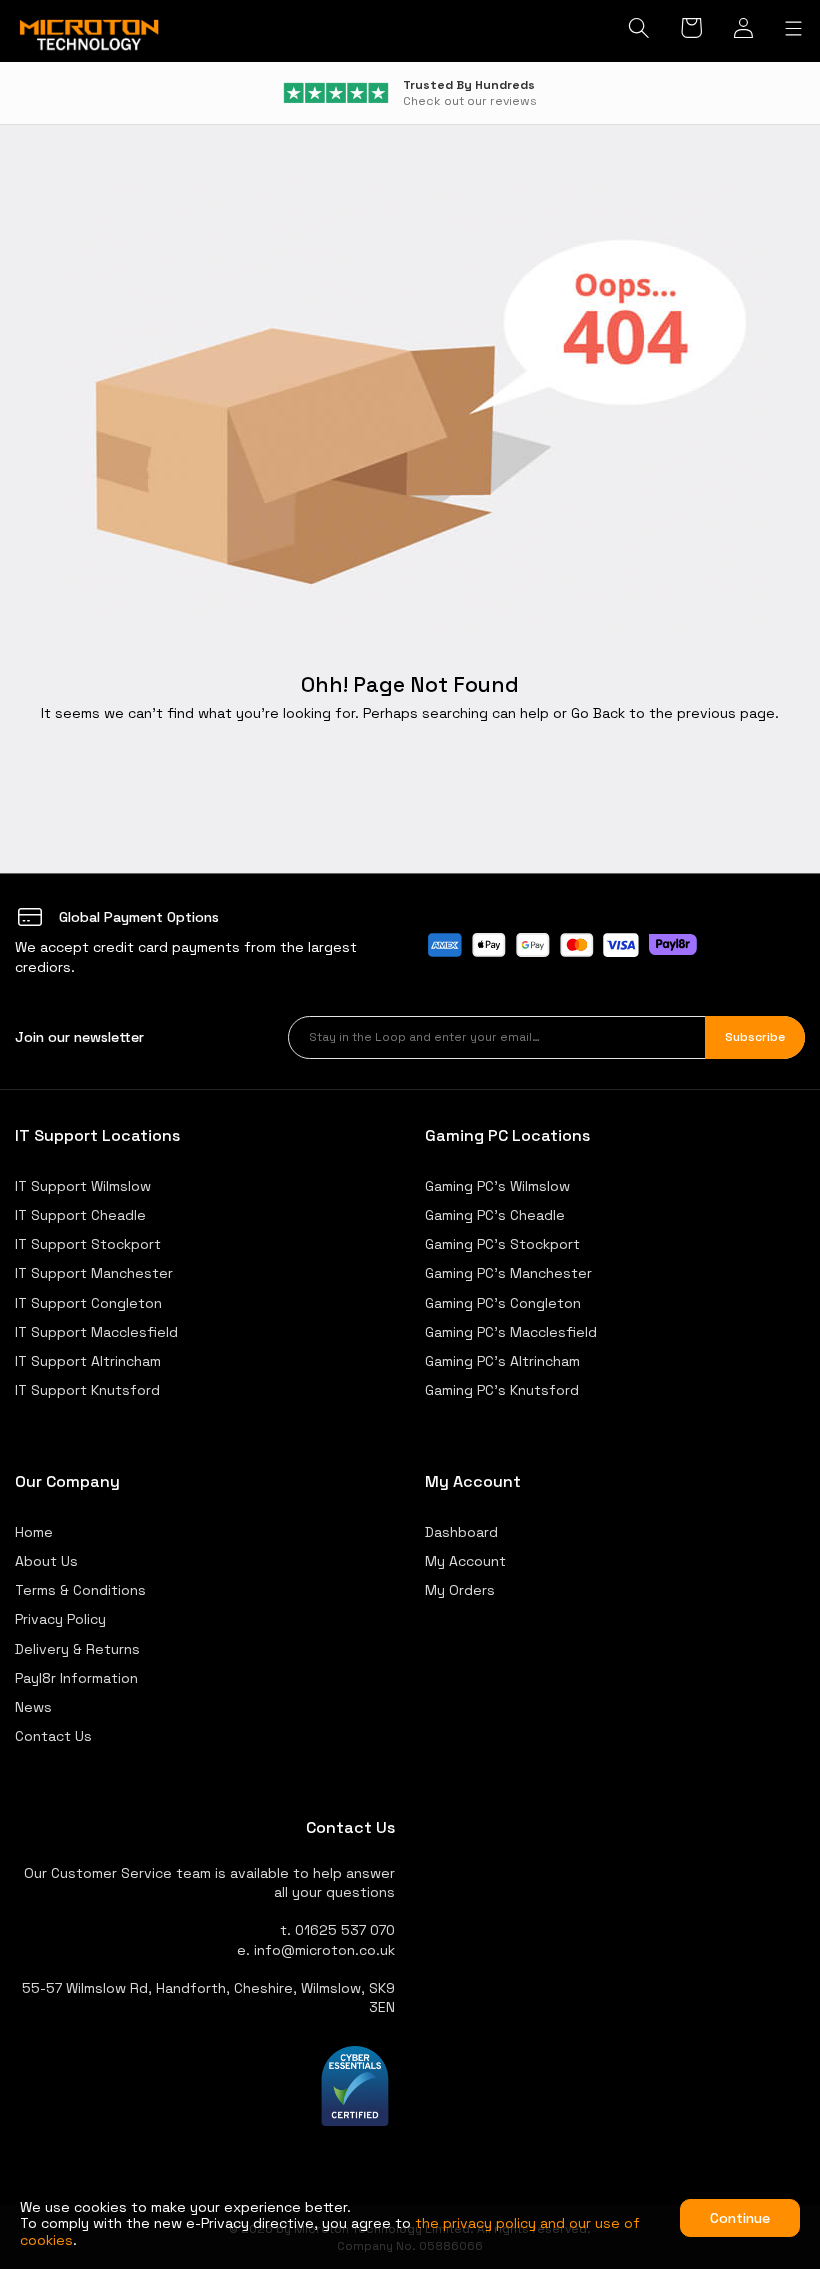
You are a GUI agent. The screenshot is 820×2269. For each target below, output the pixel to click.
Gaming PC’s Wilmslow (497, 1186)
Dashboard (461, 1532)
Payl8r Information (76, 1678)
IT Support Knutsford (87, 1390)
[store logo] (90, 36)
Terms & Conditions (80, 1590)
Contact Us (53, 1736)
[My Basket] (692, 30)
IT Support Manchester (94, 1273)
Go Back (598, 713)
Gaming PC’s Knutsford (502, 1390)
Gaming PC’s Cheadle (495, 1215)
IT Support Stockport (88, 1244)
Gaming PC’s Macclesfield (511, 1332)
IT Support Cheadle (80, 1215)
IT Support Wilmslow (83, 1186)
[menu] (793, 29)
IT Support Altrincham (88, 1361)
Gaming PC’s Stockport (502, 1244)
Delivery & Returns (77, 1649)
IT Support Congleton (88, 1303)
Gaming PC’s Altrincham (502, 1361)
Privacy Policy (60, 1619)
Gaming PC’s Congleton (503, 1303)
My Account (465, 1561)
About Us (46, 1561)
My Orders (460, 1590)
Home (34, 1532)
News (33, 1707)
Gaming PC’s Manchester (508, 1273)
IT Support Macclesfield (96, 1332)
